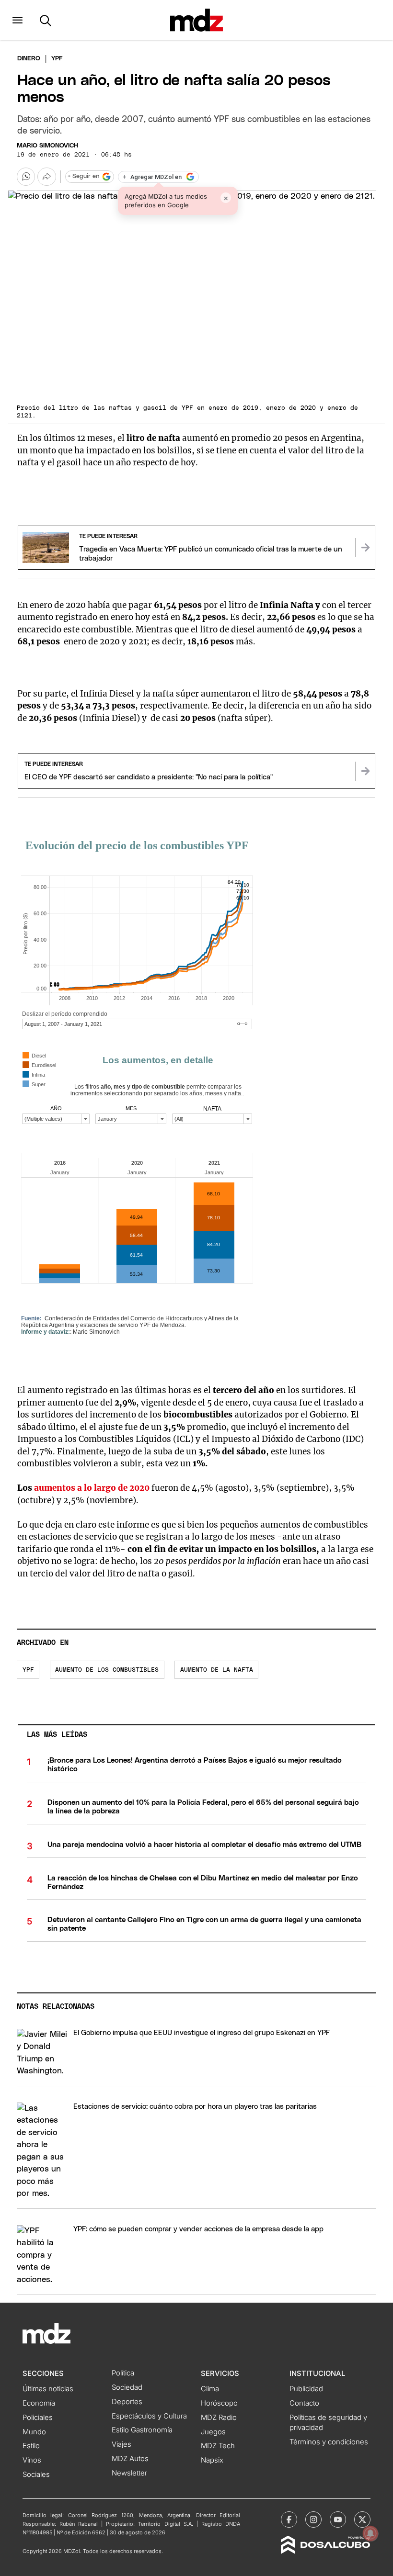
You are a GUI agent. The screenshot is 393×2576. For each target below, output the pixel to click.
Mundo (34, 2432)
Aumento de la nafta (217, 1670)
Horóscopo (219, 2403)
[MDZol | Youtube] (338, 2520)
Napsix (212, 2460)
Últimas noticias (48, 2389)
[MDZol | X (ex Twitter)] (362, 2520)
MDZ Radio (219, 2418)
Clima (210, 2389)
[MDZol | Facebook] (289, 2520)
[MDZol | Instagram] (313, 2520)
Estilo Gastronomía (142, 2430)
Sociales (36, 2475)
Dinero (29, 59)
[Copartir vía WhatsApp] (26, 177)
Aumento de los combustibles (107, 1670)
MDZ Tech (218, 2446)
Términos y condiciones (329, 2442)
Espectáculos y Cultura (149, 2416)
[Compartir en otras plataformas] (46, 177)
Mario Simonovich (47, 146)
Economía (39, 2403)
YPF (28, 1670)
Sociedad (127, 2387)
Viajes (121, 2444)
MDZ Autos (130, 2459)
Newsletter (129, 2473)
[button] (17, 20)
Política (123, 2373)
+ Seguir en (83, 176)
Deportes (127, 2402)
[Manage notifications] (370, 2533)
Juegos (213, 2432)
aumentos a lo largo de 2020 (92, 1488)
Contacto (304, 2403)
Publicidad (306, 2389)
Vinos (32, 2460)
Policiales (38, 2418)
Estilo (31, 2446)
